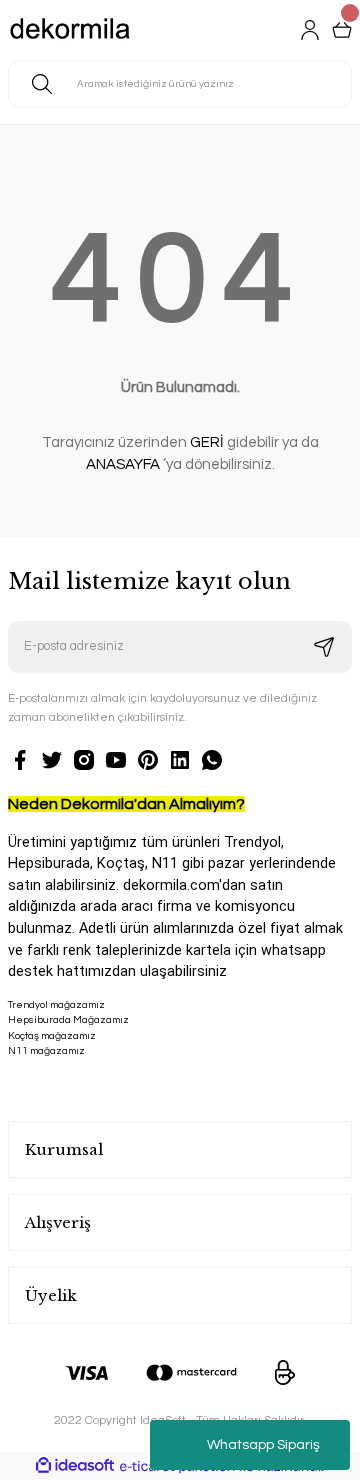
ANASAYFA (123, 464)
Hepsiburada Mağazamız (68, 1020)
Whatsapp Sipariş (263, 1445)
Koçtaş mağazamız (52, 1036)
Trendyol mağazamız (56, 1005)
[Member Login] (310, 30)
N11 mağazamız (46, 1051)
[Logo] (70, 30)
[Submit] (324, 647)
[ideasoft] (75, 1466)
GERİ (207, 442)
